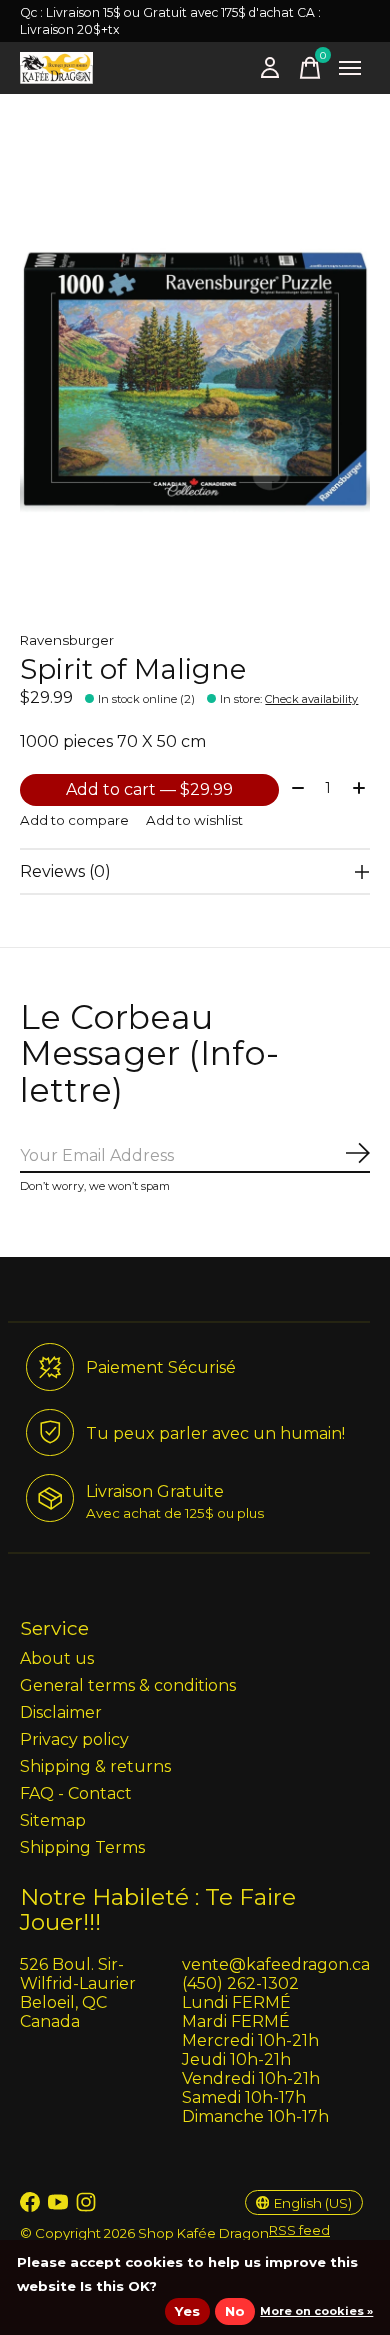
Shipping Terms (82, 1847)
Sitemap (53, 1820)
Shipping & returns (95, 1766)
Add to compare (74, 820)
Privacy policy (74, 1739)
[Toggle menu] (350, 68)
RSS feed (299, 2230)
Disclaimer (61, 1712)
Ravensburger (67, 640)
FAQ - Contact (76, 1793)
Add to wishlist (194, 820)
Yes (187, 2311)
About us (57, 1658)
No (235, 2311)
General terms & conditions (128, 1685)
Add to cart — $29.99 (149, 789)
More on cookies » (316, 2311)
